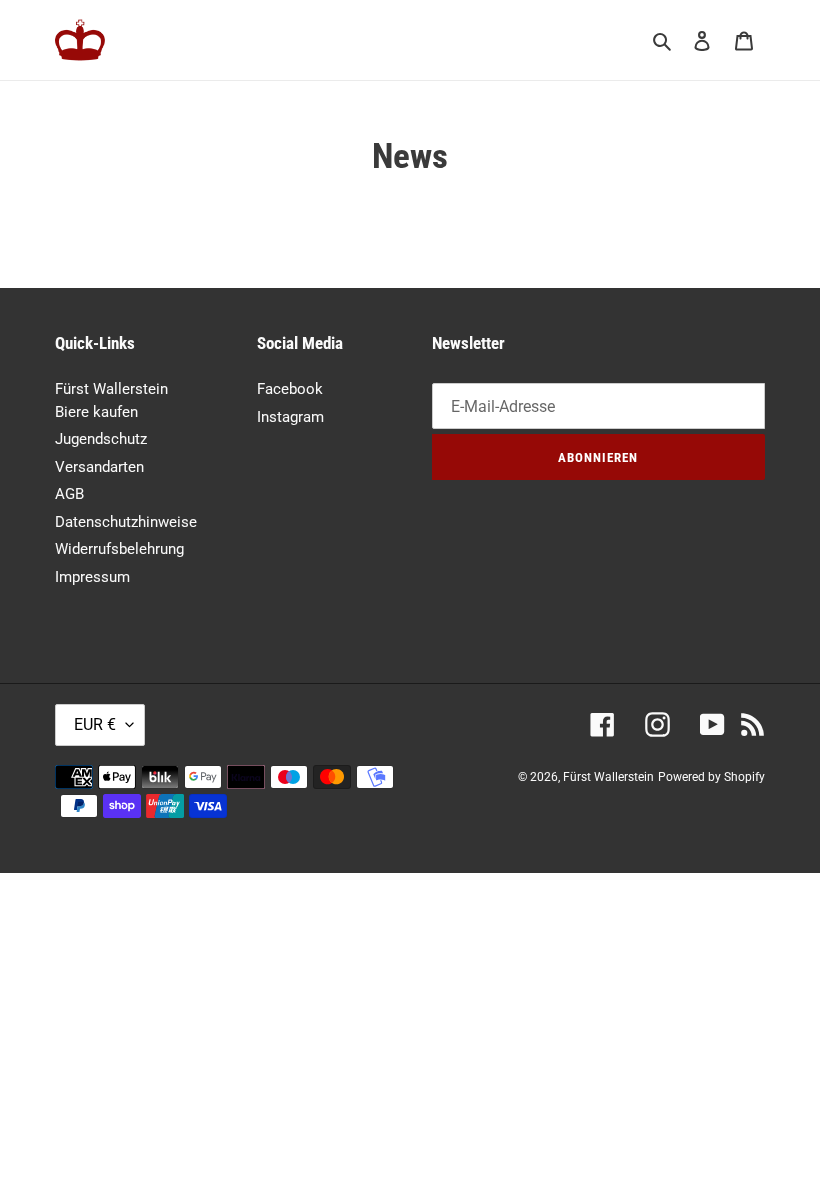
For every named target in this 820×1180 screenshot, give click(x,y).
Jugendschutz (101, 439)
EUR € (95, 724)
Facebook (290, 389)
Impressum (92, 577)
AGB (69, 494)
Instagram (290, 417)
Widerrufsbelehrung (119, 549)
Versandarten (99, 467)
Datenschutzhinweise (126, 522)
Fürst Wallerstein (608, 777)
